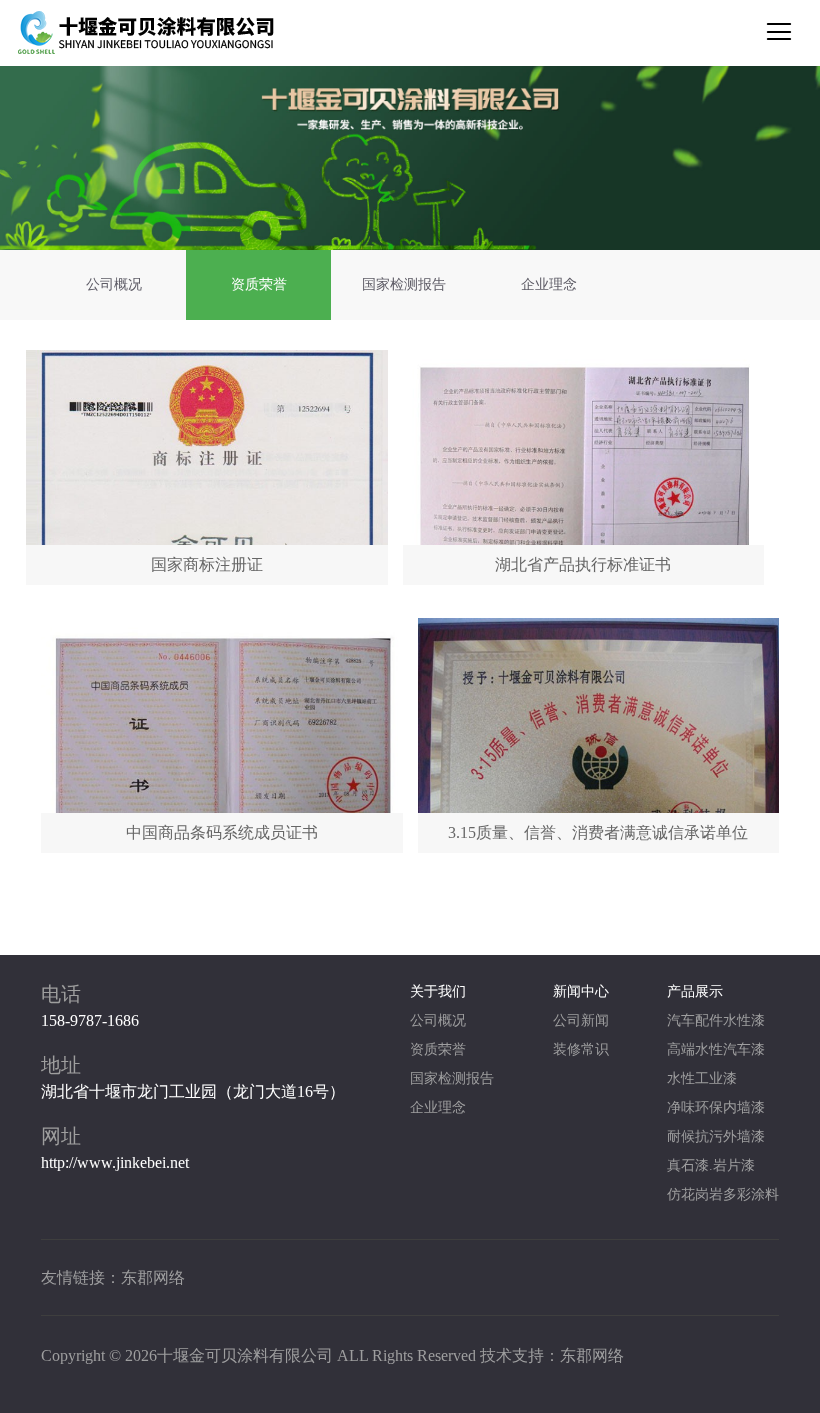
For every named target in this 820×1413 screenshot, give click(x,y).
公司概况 (114, 284)
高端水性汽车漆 (716, 1049)
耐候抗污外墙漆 (716, 1136)
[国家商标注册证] (206, 467)
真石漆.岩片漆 (711, 1165)
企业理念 (549, 284)
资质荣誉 (259, 284)
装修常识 (581, 1049)
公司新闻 (581, 1020)
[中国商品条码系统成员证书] (221, 735)
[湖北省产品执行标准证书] (583, 467)
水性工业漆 (702, 1078)
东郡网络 (153, 1277)
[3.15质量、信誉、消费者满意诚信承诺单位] (598, 735)
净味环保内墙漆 (716, 1107)
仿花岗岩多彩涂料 (723, 1194)
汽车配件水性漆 (716, 1020)
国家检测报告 (404, 284)
